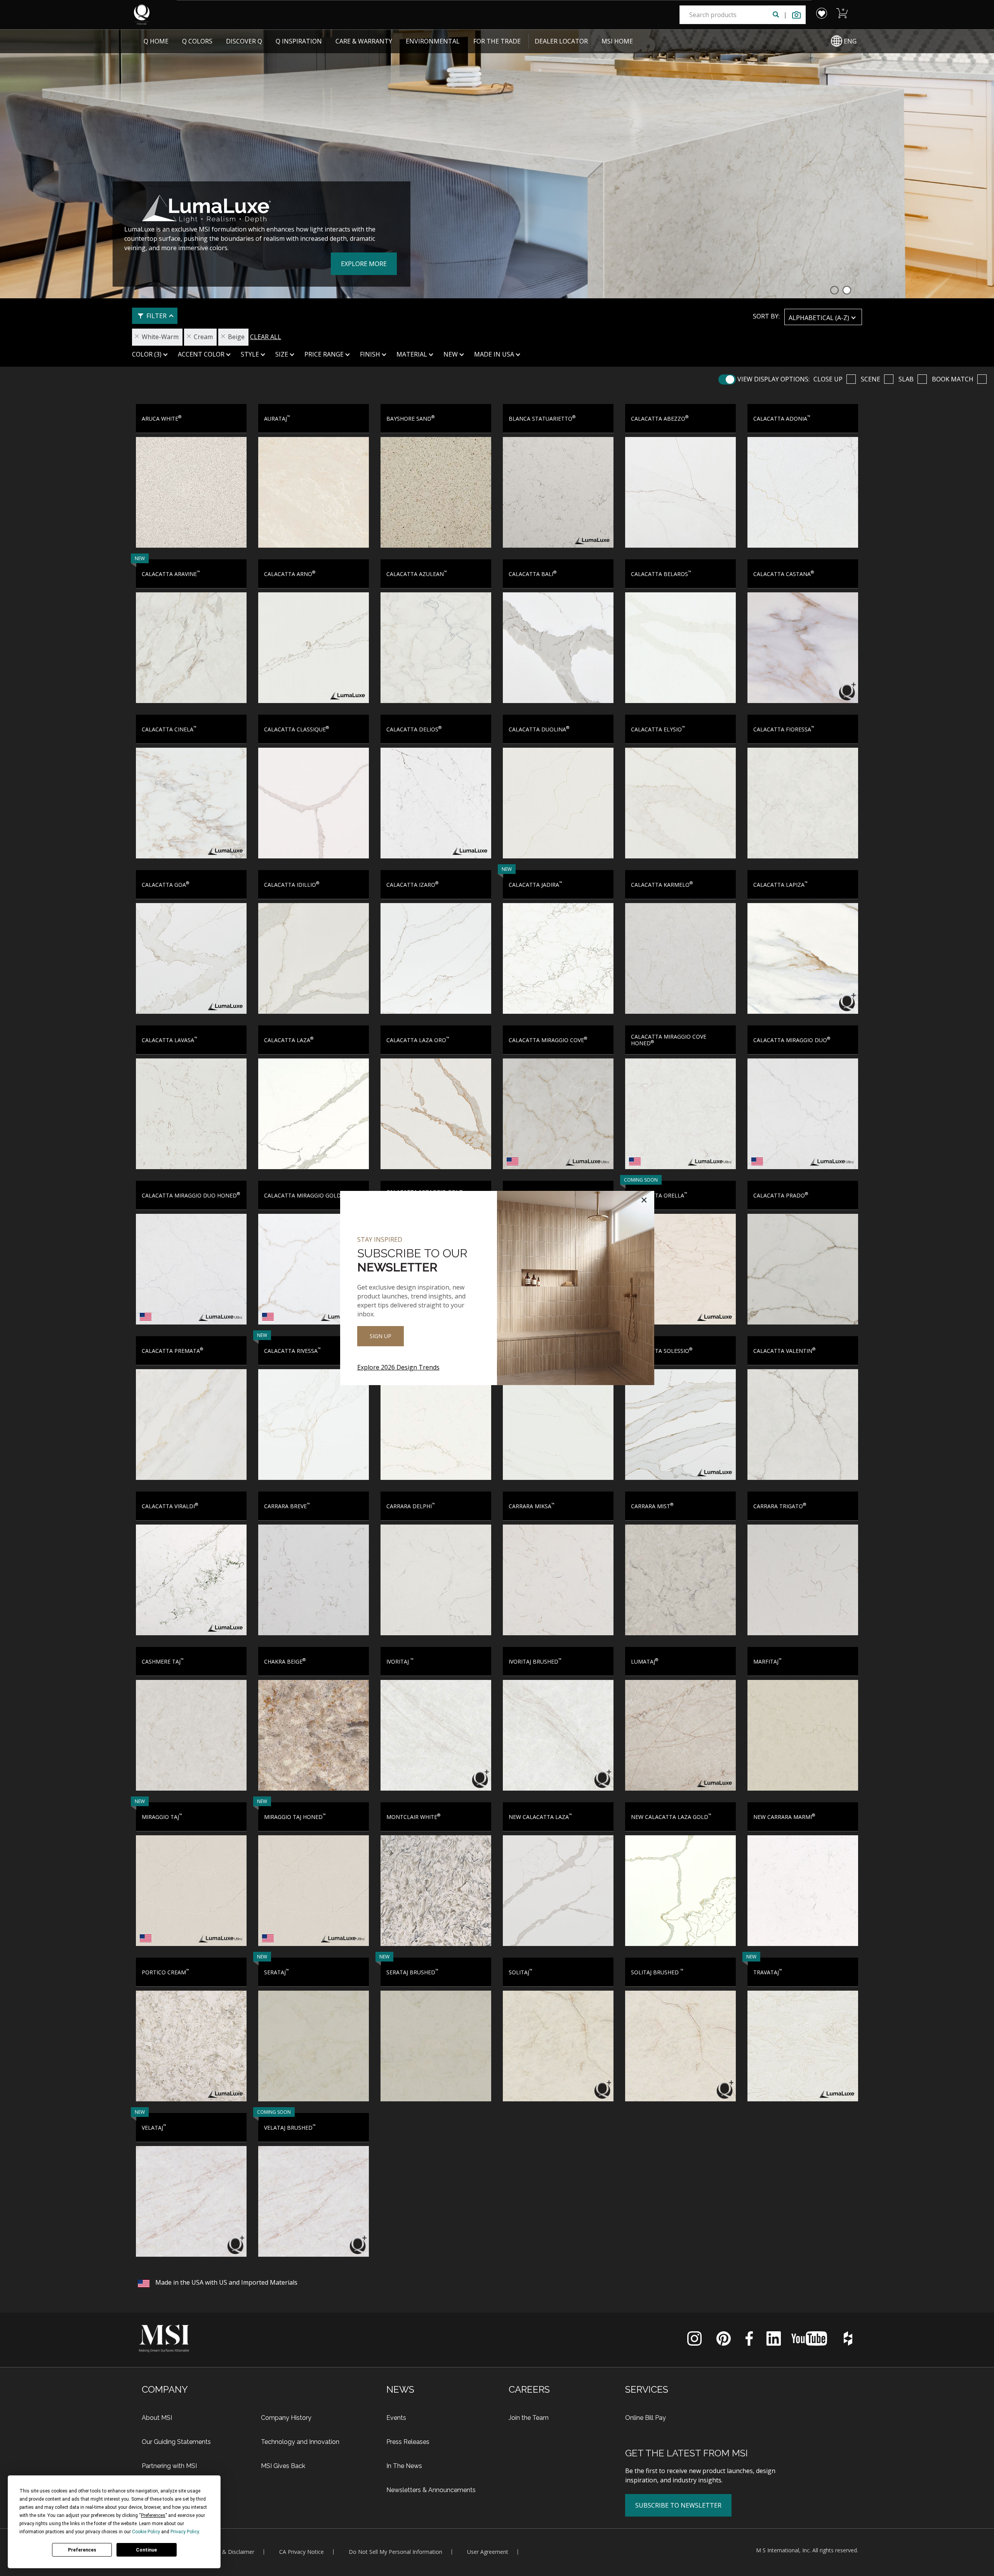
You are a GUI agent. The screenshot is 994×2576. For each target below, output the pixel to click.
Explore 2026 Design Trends (398, 1367)
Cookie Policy (146, 2532)
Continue (146, 2550)
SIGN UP (381, 1336)
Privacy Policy (185, 2532)
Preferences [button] (153, 2515)
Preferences (82, 2550)
